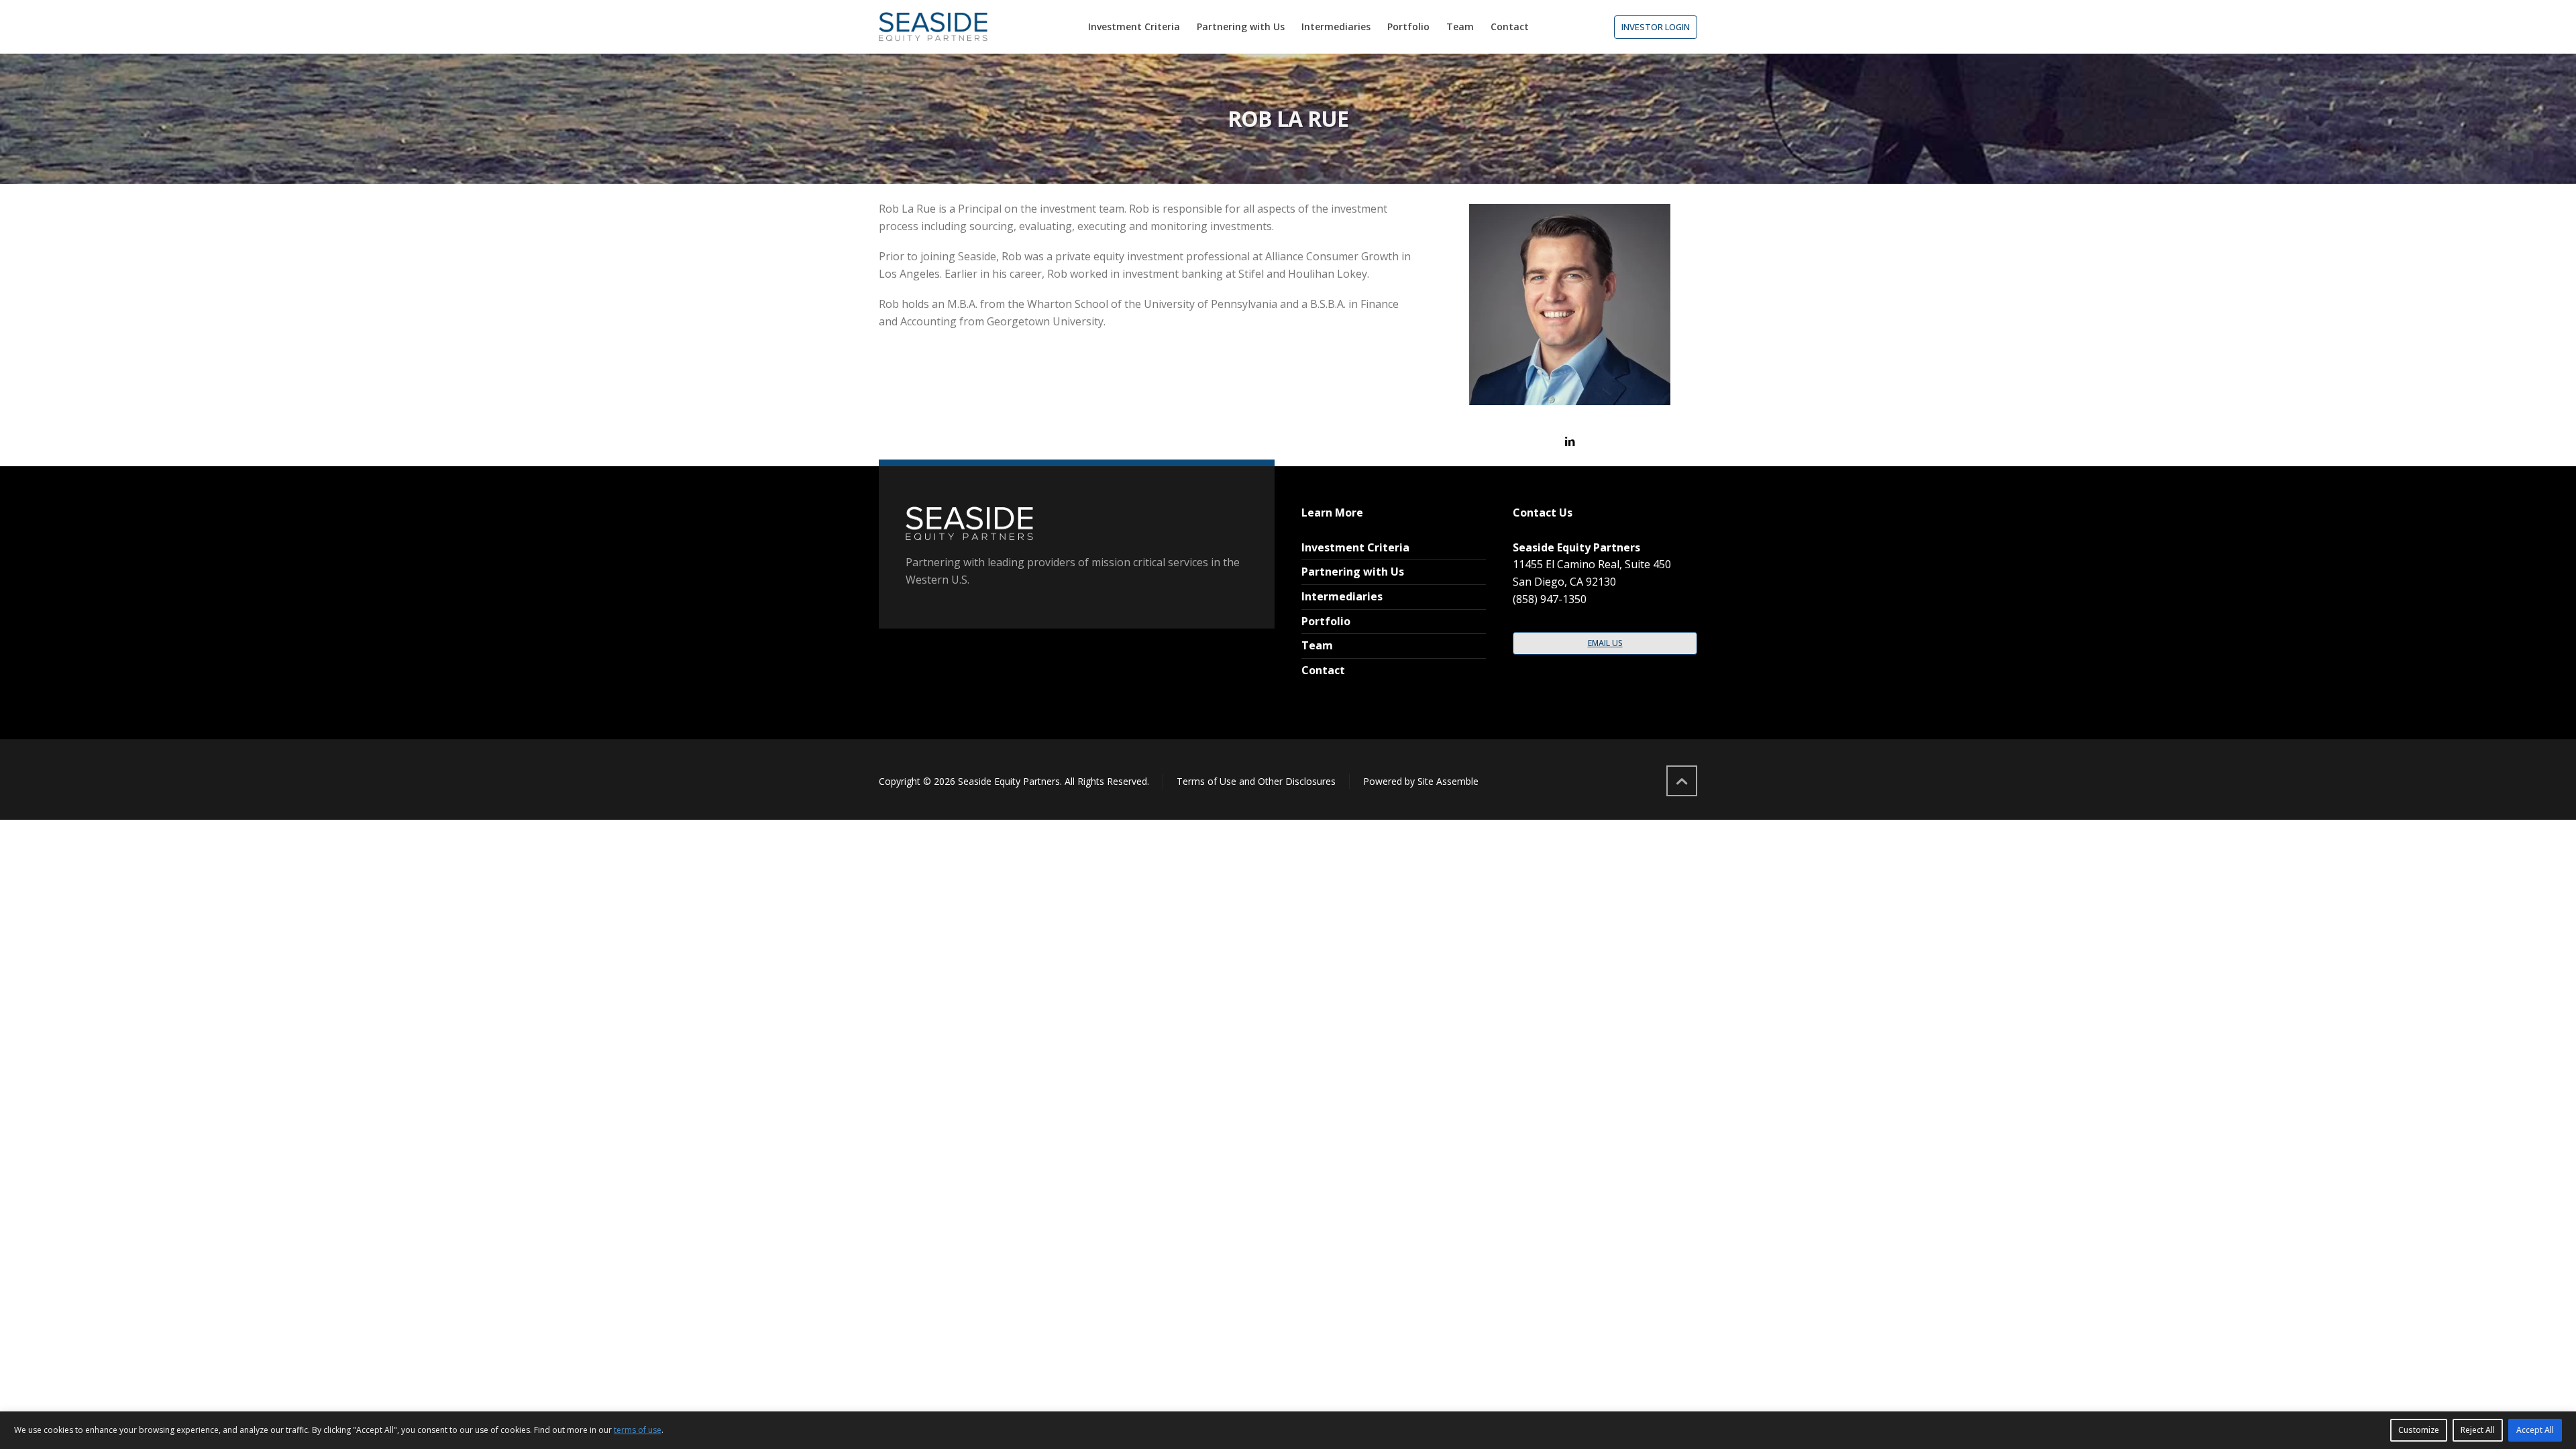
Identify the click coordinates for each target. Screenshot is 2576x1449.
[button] (1656, 27)
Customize (2419, 1430)
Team (1317, 645)
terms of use (638, 1430)
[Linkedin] (1570, 441)
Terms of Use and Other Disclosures (1256, 781)
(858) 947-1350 (1550, 599)
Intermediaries (1342, 596)
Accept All (2535, 1430)
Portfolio (1326, 621)
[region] (1288, 1430)
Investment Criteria (1355, 547)
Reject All (2478, 1430)
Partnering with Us (1353, 572)
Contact (1323, 670)
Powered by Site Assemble (1421, 781)
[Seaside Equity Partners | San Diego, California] (933, 27)
